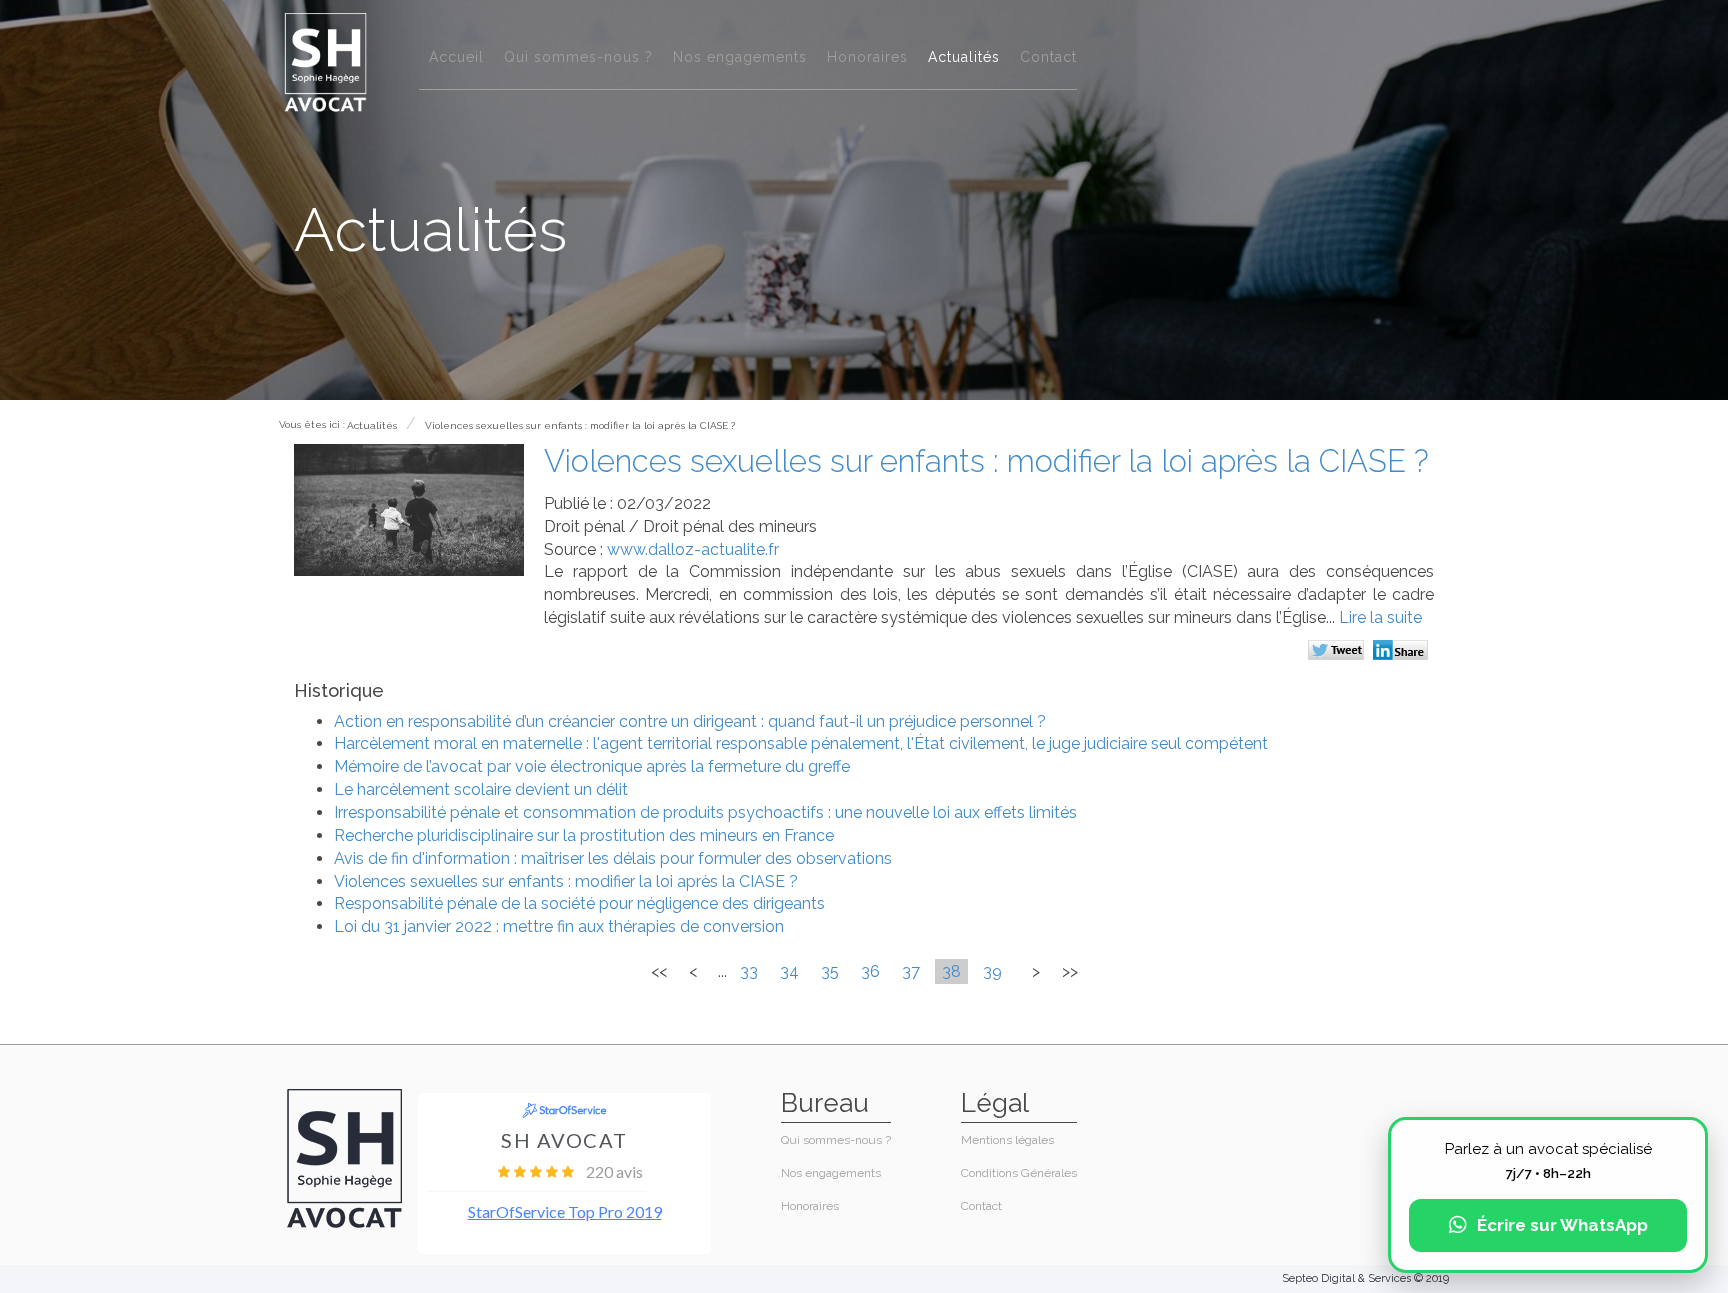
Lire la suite (1380, 617)
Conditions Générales (1019, 1173)
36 (870, 971)
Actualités (964, 57)
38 (951, 971)
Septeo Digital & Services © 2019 (1365, 1278)
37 (911, 971)
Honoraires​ (867, 57)
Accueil (456, 57)
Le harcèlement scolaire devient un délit (481, 789)
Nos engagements (740, 57)
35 (830, 971)
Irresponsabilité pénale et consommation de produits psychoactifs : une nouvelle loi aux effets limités (705, 812)
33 (749, 971)
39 (992, 971)
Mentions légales (1007, 1140)
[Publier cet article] (1338, 652)
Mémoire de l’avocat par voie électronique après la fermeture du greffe (592, 766)
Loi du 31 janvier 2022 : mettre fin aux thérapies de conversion (559, 926)
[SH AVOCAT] (325, 61)
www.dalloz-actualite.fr (693, 549)
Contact (1048, 57)
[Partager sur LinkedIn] (1403, 652)
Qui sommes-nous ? (578, 57)
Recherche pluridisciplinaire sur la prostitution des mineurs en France (584, 835)
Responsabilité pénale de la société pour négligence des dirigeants (579, 903)
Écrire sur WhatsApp (1562, 1225)
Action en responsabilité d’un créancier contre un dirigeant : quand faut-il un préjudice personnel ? (690, 721)
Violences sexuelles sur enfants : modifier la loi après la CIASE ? (580, 425)
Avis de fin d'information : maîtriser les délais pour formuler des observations (613, 858)
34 (789, 971)
